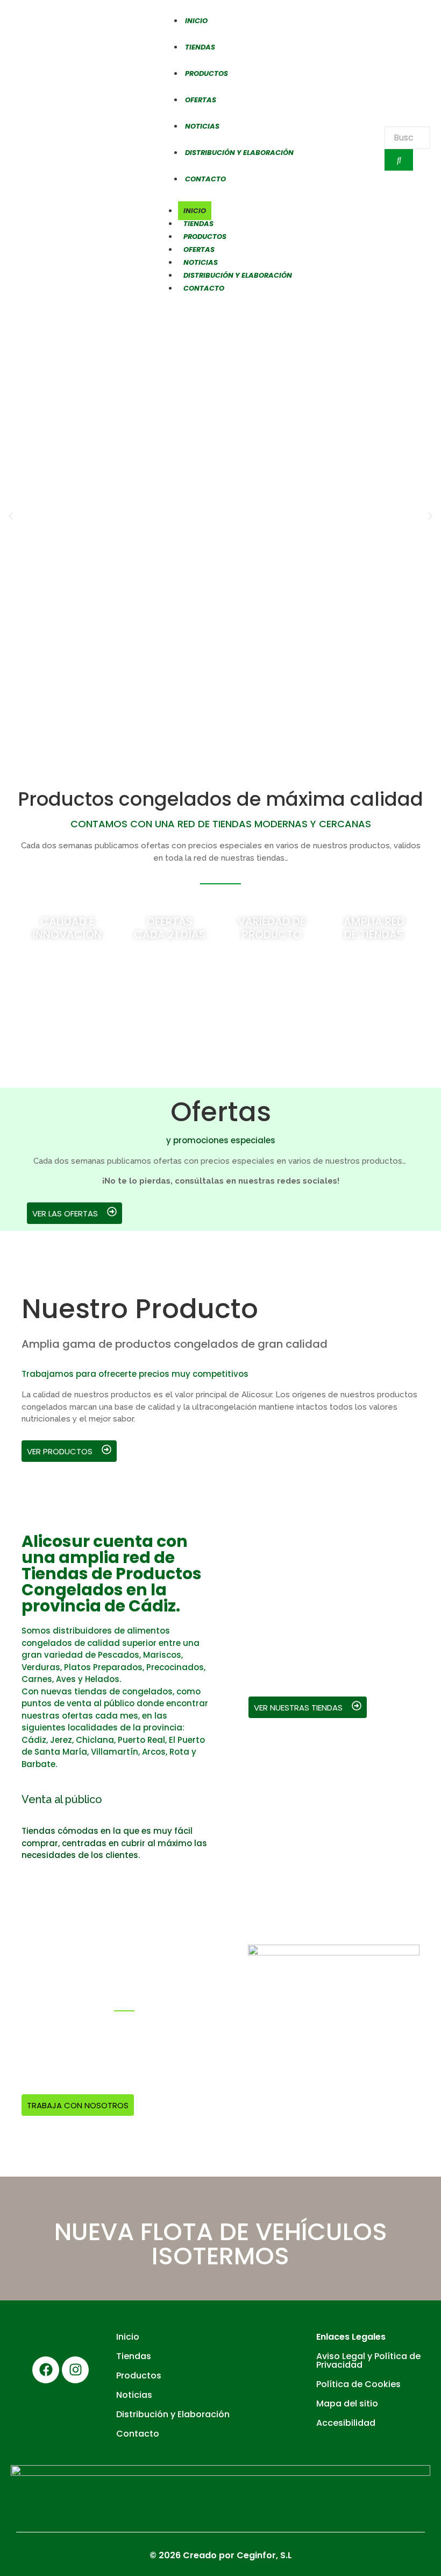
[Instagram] (75, 2370)
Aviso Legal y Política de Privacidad (368, 2360)
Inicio (195, 211)
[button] (11, 516)
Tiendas (198, 224)
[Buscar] (399, 160)
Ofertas (199, 249)
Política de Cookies (358, 2384)
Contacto (204, 288)
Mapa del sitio (347, 2403)
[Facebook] (46, 2370)
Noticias (201, 262)
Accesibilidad (346, 2423)
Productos (205, 237)
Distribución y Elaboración (239, 153)
